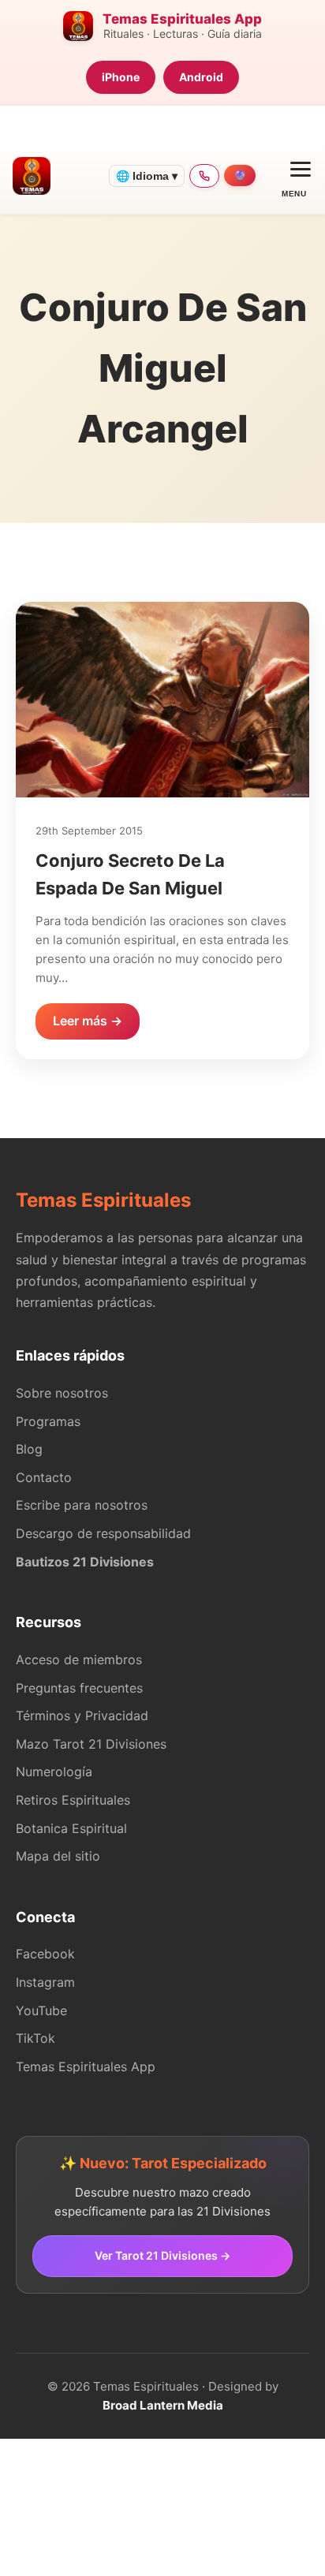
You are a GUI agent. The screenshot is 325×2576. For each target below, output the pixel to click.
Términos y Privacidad (82, 1715)
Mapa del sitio (58, 1856)
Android (201, 77)
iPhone (121, 77)
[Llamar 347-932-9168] (204, 176)
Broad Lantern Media (163, 2405)
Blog (29, 1449)
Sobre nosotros (62, 1393)
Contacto (44, 1477)
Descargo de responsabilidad (103, 1533)
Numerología (54, 1771)
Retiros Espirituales (73, 1800)
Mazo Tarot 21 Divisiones (91, 1744)
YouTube (41, 2010)
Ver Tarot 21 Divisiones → (162, 2255)
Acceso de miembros (79, 1659)
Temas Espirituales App (86, 2066)
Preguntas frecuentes (79, 1688)
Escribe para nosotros (82, 1505)
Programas (48, 1421)
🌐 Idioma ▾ (147, 176)
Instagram (45, 1982)
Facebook (45, 1954)
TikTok (35, 2038)
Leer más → (88, 1021)
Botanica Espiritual (71, 1828)
